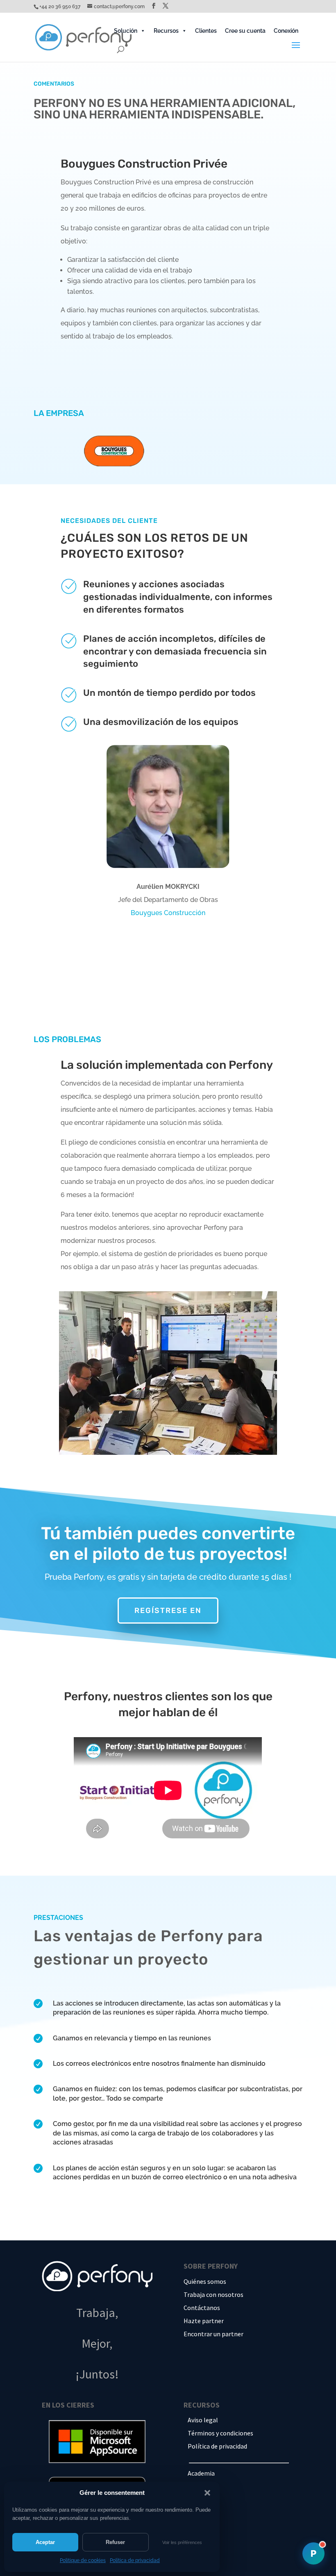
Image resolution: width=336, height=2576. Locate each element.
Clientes (206, 31)
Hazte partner (204, 2321)
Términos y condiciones (220, 2433)
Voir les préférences (182, 2542)
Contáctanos (202, 2308)
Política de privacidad (135, 2560)
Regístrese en (168, 1611)
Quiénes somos (205, 2281)
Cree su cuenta (245, 31)
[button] (207, 2493)
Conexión (286, 31)
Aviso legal (203, 2420)
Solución (126, 31)
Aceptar (45, 2542)
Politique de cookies (83, 2560)
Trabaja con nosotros (213, 2294)
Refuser (115, 2542)
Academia (201, 2473)
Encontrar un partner (213, 2334)
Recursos (166, 31)
